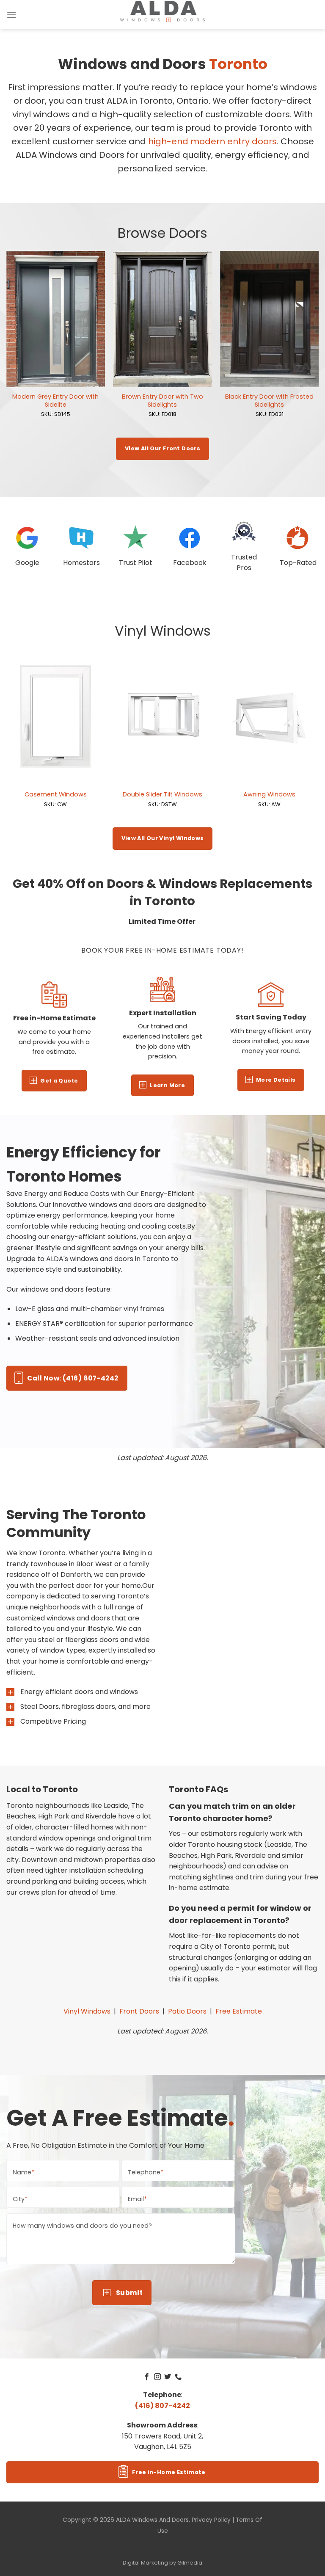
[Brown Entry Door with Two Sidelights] (162, 319)
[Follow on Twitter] (168, 2377)
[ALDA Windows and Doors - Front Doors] (162, 12)
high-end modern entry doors (212, 141)
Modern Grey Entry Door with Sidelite (55, 401)
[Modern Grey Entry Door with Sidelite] (56, 319)
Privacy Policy (211, 2520)
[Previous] (7, 344)
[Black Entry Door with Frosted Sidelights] (269, 319)
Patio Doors (187, 2011)
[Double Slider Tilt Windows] (162, 717)
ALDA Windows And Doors (152, 2520)
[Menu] (11, 15)
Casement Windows (56, 795)
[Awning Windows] (269, 717)
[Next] (318, 344)
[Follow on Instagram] (157, 2377)
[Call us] (178, 2377)
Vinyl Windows (87, 2011)
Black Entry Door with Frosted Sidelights (269, 401)
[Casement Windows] (56, 717)
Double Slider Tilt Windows (162, 795)
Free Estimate (239, 2011)
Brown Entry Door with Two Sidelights (162, 401)
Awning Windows (269, 795)
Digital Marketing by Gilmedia (162, 2563)
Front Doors (139, 2011)
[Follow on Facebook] (147, 2377)
